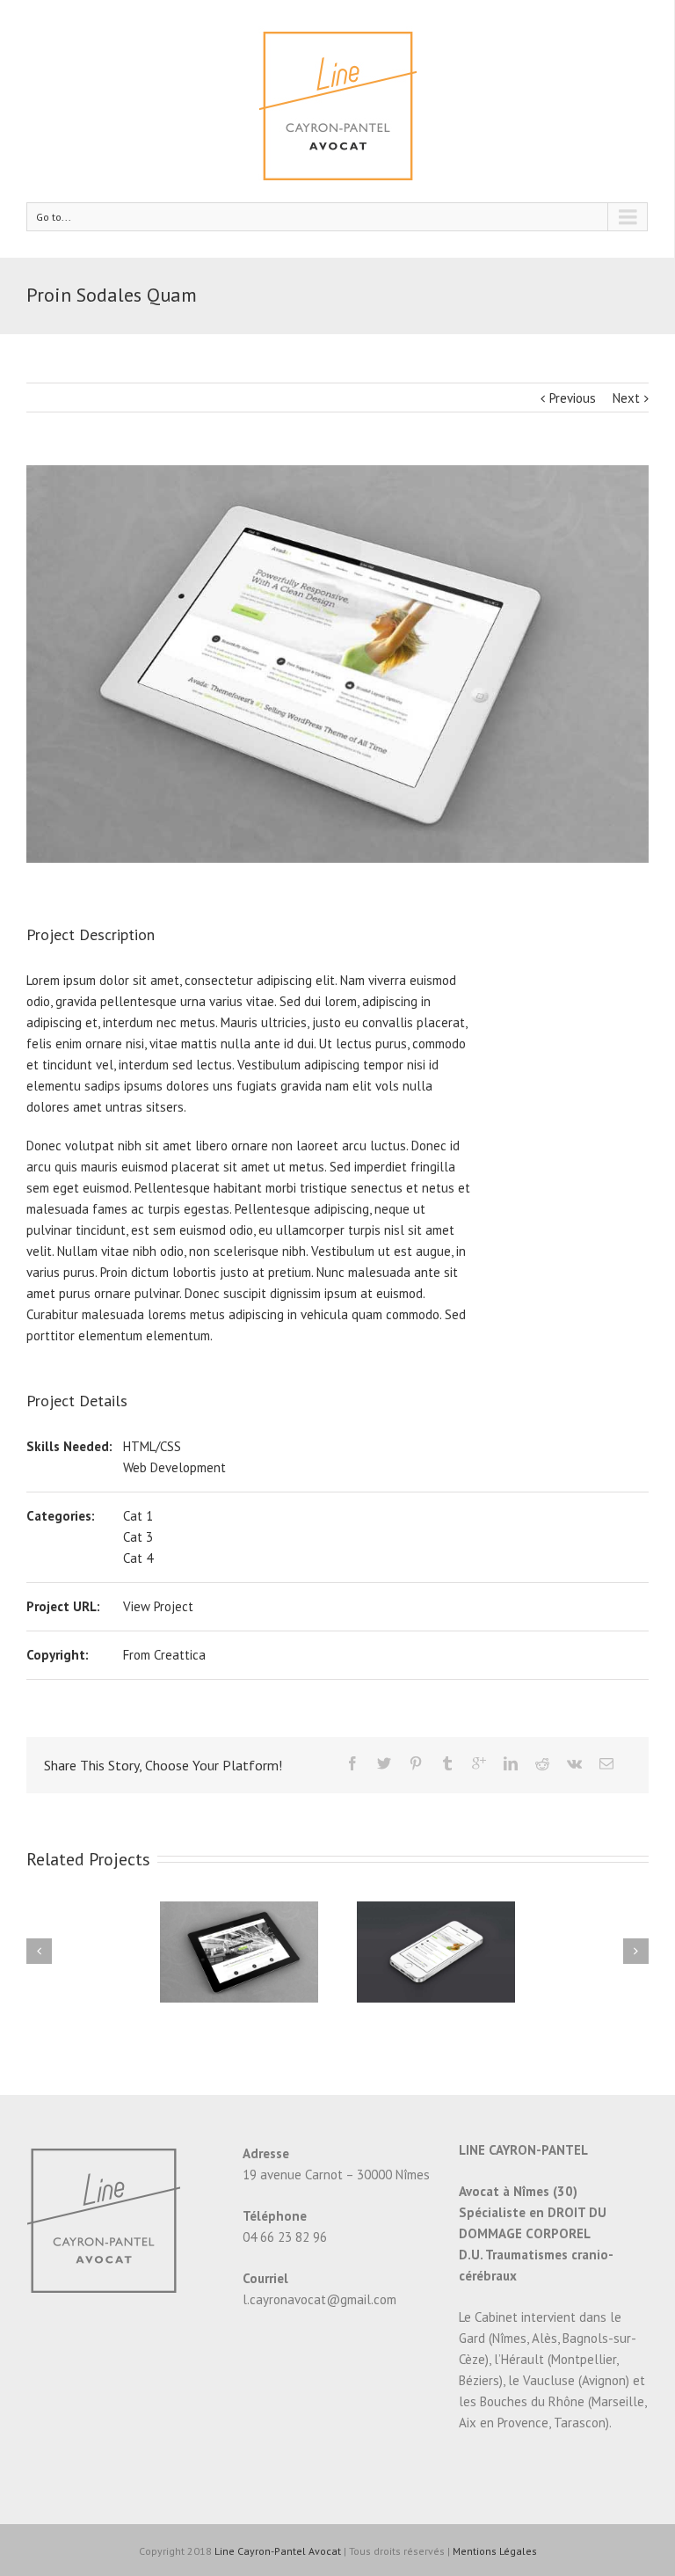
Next (626, 398)
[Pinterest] (416, 1763)
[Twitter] (384, 1763)
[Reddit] (542, 1763)
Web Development (174, 1467)
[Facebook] (352, 1763)
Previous (573, 398)
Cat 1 (138, 1516)
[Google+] (479, 1763)
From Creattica (164, 1655)
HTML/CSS (152, 1446)
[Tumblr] (447, 1763)
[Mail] (606, 1763)
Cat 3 (138, 1537)
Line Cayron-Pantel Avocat (278, 2551)
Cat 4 (138, 1558)
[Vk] (574, 1763)
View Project (158, 1606)
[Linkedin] (511, 1763)
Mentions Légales (495, 2551)
